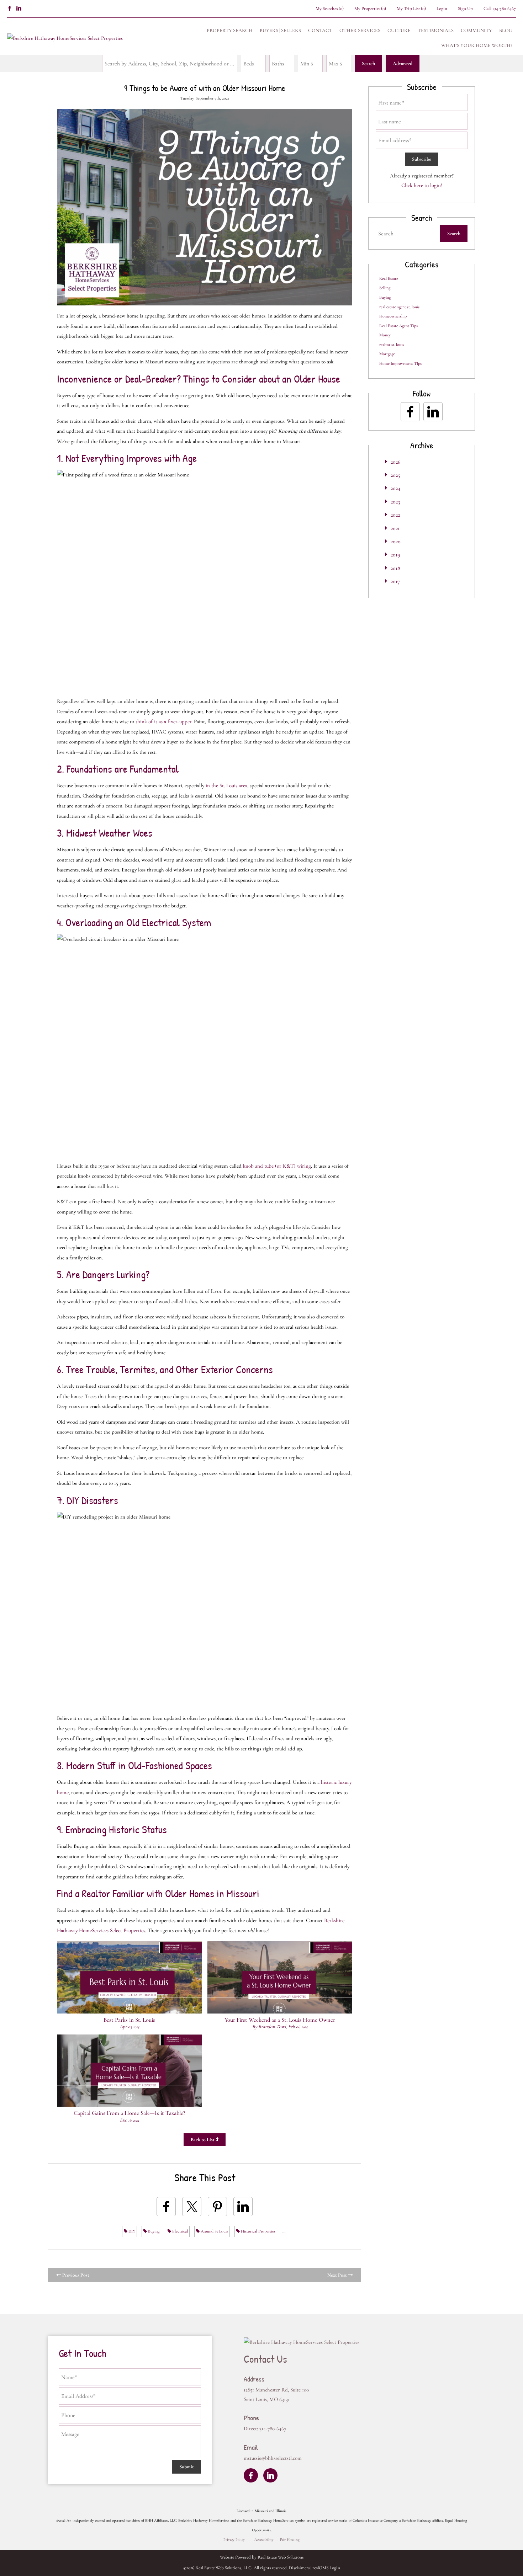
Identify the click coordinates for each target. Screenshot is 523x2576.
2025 (395, 475)
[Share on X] (192, 2207)
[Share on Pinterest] (217, 2207)
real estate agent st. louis (399, 307)
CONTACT (320, 30)
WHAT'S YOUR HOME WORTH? (477, 45)
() (330, 9)
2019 (395, 555)
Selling (385, 288)
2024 (395, 488)
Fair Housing (290, 2540)
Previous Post (75, 2275)
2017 (395, 581)
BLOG (506, 30)
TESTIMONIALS (436, 30)
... (284, 2231)
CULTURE (399, 30)
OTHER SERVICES (360, 30)
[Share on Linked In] (243, 2207)
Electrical (179, 2231)
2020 (396, 542)
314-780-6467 (504, 9)
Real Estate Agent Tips (398, 326)
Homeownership (393, 316)
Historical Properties (258, 2231)
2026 (395, 462)
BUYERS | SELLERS (280, 30)
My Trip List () (411, 9)
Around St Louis (214, 2231)
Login (442, 9)
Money (385, 335)
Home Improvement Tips (400, 363)
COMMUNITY (476, 30)
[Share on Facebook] (166, 2207)
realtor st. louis (392, 345)
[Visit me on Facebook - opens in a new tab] (10, 9)
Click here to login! (422, 185)
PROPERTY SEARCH (230, 30)
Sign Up (465, 9)
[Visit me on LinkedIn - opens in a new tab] (19, 9)
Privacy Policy (234, 2540)
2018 (395, 568)
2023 (395, 502)
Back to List (203, 2140)
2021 (395, 528)
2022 (395, 515)
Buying (153, 2231)
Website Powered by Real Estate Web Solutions (262, 2557)
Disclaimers (299, 2568)
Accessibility (264, 2540)
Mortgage (387, 354)
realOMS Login (326, 2568)
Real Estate (389, 278)
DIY (131, 2231)
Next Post (338, 2275)
